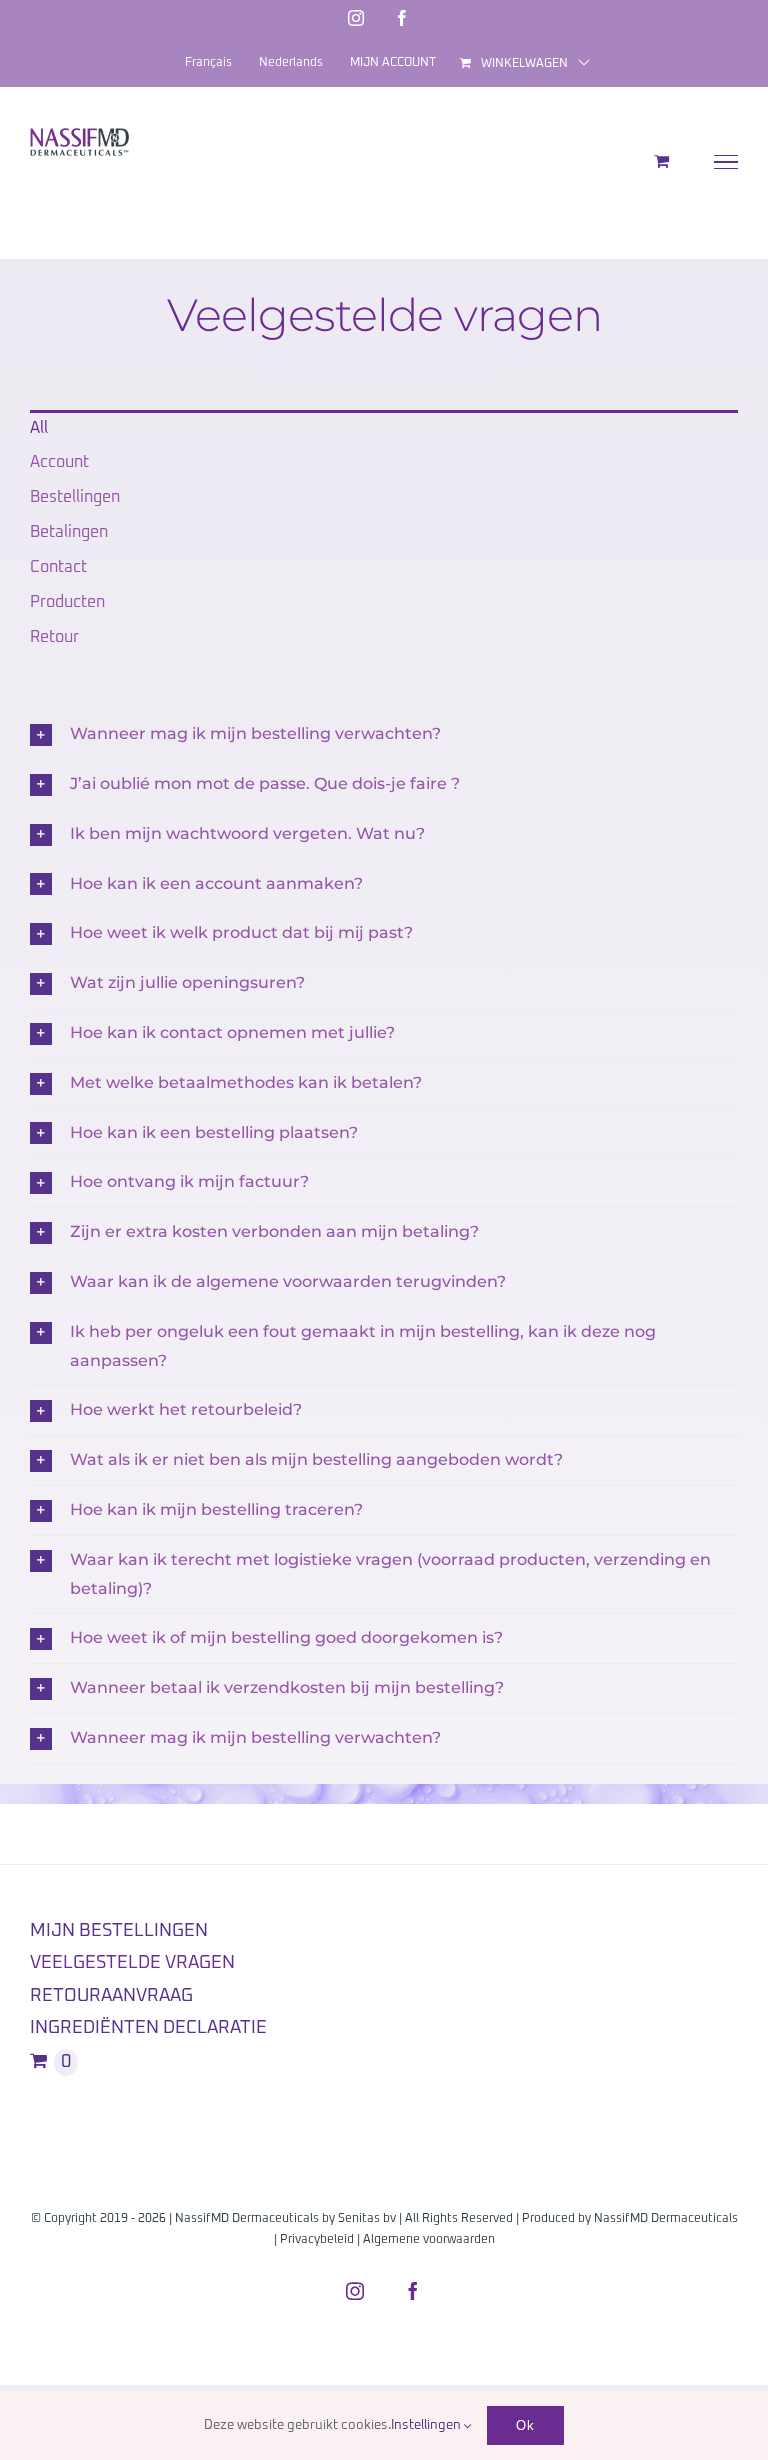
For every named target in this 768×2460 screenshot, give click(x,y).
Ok (526, 2425)
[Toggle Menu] (726, 162)
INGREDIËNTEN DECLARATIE (148, 2028)
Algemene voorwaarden (429, 2240)
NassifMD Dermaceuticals (666, 2219)
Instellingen (427, 2425)
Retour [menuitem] (54, 637)
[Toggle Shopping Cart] (661, 161)
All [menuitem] (39, 428)
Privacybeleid (317, 2240)
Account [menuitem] (59, 462)
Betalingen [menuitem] (69, 532)
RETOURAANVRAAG (111, 1996)
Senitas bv (367, 2219)
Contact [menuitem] (58, 567)
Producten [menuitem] (67, 602)
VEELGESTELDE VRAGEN (132, 1963)
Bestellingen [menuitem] (75, 497)
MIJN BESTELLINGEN (119, 1931)
